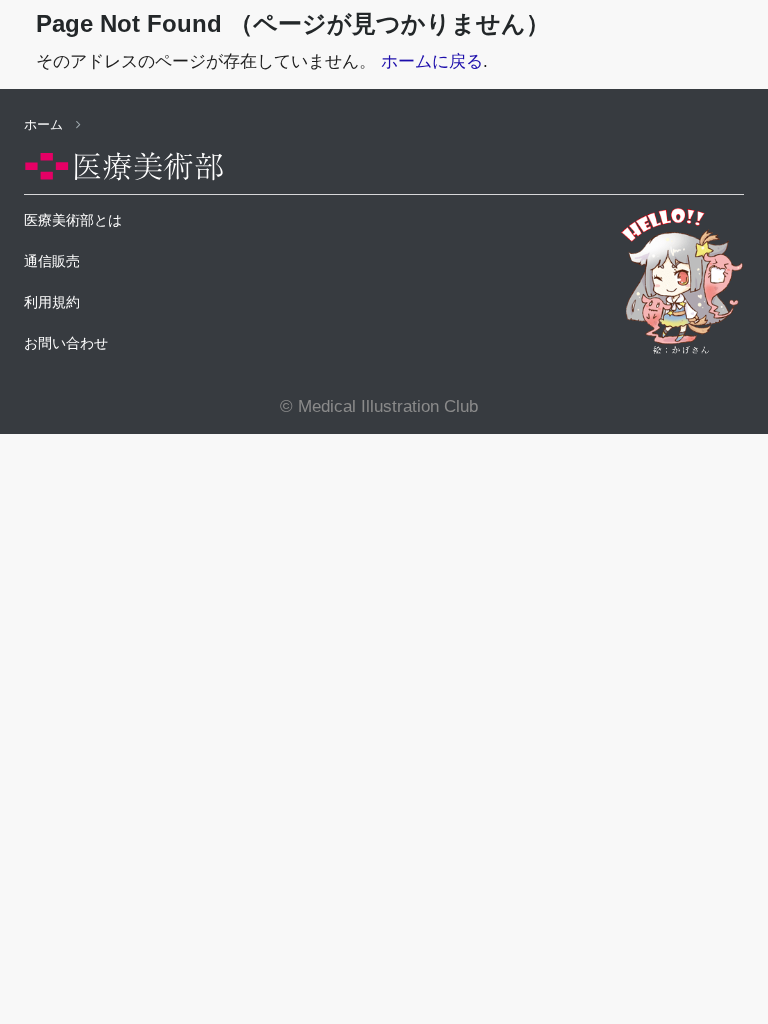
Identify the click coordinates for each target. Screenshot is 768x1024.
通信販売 (52, 261)
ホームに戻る (432, 61)
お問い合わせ (66, 343)
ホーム (45, 124)
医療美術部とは (73, 220)
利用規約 (52, 302)
